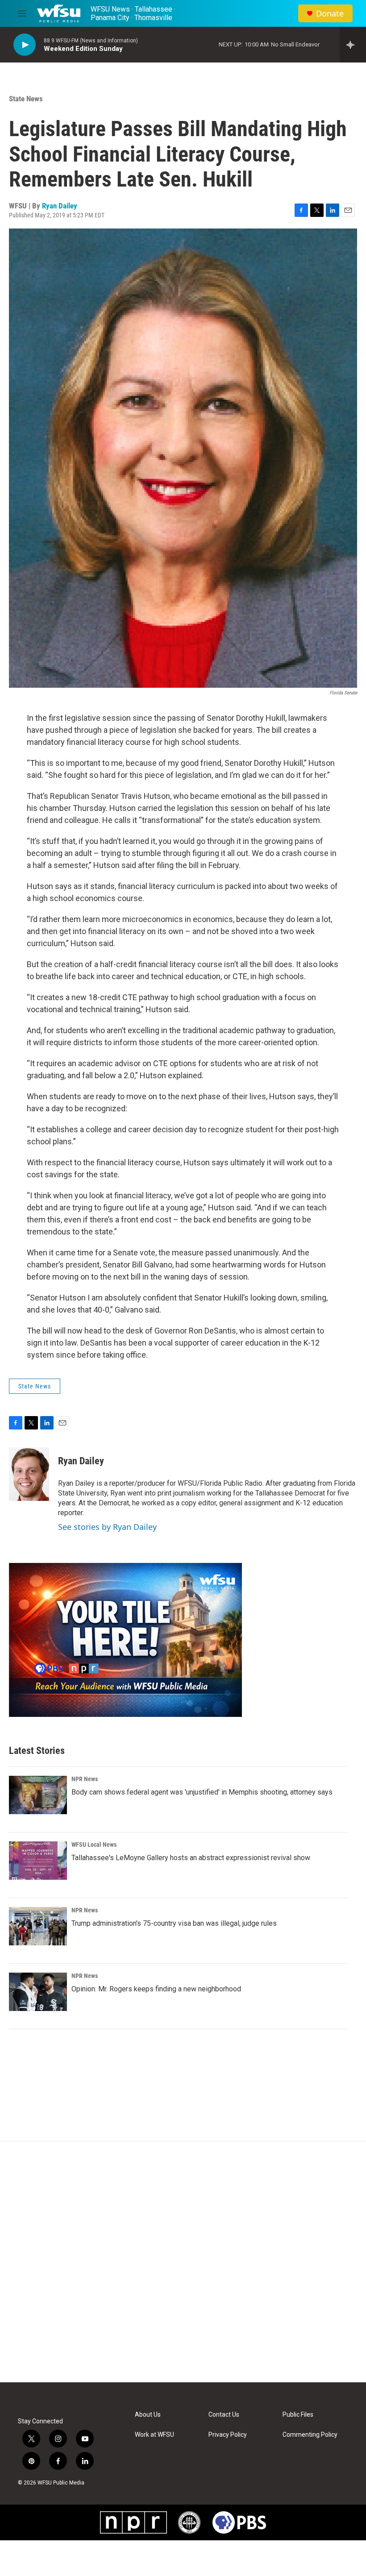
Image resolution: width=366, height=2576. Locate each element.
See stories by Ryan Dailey (107, 1527)
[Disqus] (183, 2262)
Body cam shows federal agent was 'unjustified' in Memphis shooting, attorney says (202, 1792)
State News (26, 99)
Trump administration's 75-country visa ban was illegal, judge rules (174, 1923)
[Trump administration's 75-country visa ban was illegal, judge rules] (38, 1926)
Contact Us (224, 2415)
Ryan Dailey (60, 206)
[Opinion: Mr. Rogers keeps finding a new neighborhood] (38, 1992)
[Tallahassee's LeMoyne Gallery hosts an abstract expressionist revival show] (38, 1861)
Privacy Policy (228, 2435)
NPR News (85, 1779)
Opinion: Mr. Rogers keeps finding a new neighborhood (156, 1989)
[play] (25, 45)
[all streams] (353, 45)
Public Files (298, 2415)
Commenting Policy (310, 2435)
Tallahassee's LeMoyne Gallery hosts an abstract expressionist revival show (191, 1858)
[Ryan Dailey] (29, 1474)
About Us (148, 2415)
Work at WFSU (154, 2435)
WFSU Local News (94, 1845)
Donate (330, 14)
